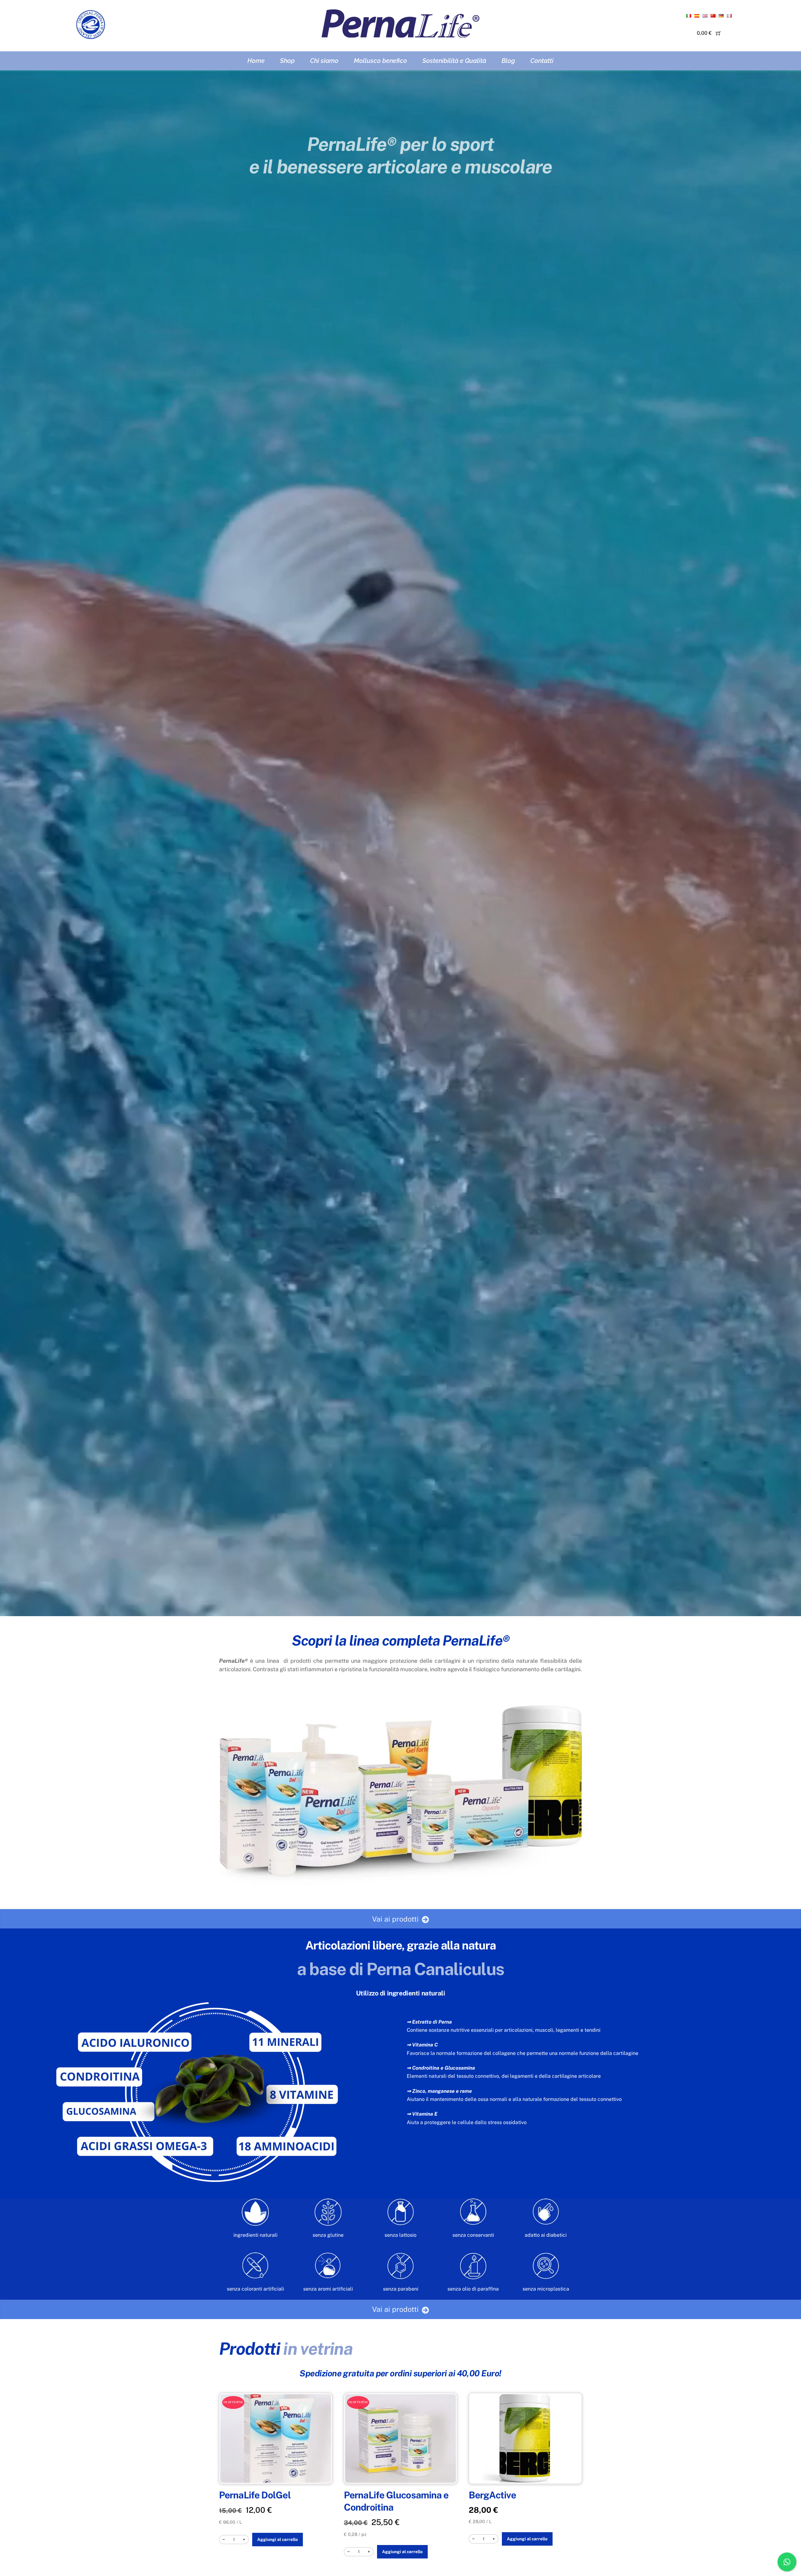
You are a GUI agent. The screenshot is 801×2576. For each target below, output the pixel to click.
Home (256, 61)
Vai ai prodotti (395, 1919)
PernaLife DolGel (255, 2495)
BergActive (492, 2495)
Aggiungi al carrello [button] (278, 2539)
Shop (287, 61)
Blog (508, 61)
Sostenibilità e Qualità (454, 61)
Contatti (542, 61)
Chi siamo (324, 61)
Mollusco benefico (380, 61)
